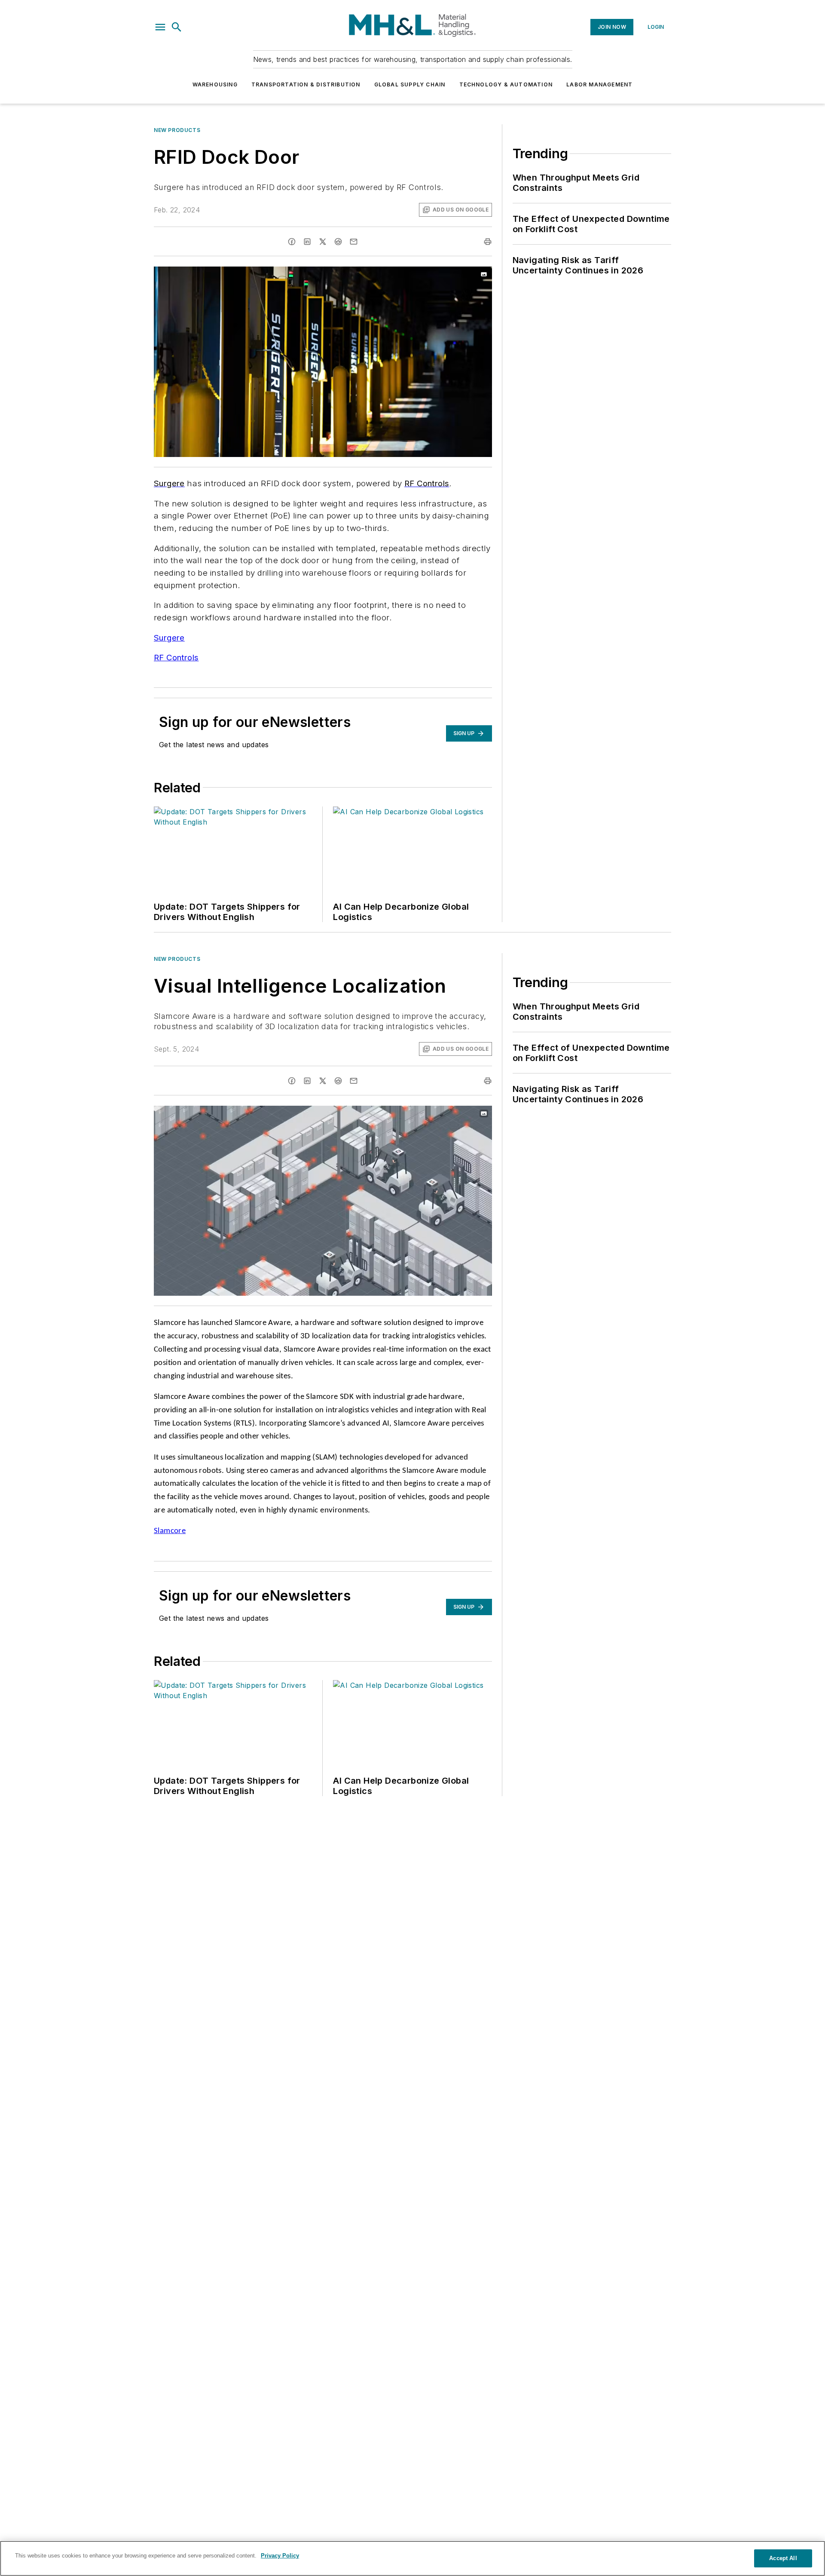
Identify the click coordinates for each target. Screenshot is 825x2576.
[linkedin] (307, 242)
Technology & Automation (506, 84)
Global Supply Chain (410, 84)
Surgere (169, 638)
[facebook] (292, 242)
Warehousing (215, 84)
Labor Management (599, 84)
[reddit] (338, 242)
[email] (354, 242)
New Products (177, 130)
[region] (412, 2558)
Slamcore (170, 1531)
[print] (488, 242)
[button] (160, 27)
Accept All (783, 2558)
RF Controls (176, 658)
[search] (177, 27)
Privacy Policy (280, 2556)
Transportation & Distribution (306, 84)
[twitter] (323, 242)
